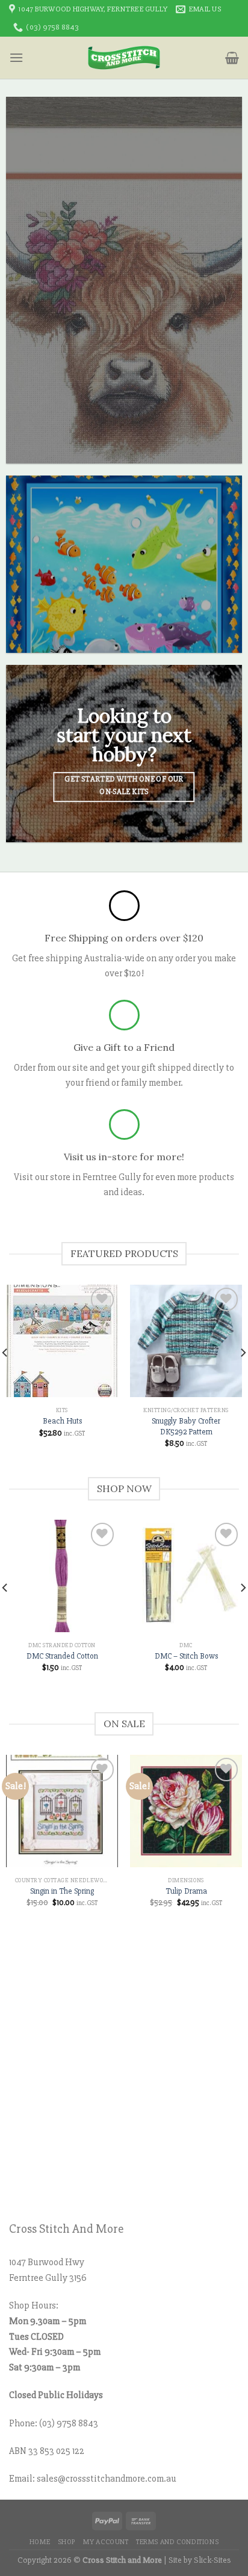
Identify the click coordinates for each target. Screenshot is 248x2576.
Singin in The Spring (62, 1891)
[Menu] (16, 57)
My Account (106, 2542)
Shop (67, 2542)
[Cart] (232, 58)
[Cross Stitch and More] (124, 58)
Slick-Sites (212, 2560)
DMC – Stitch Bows (186, 1656)
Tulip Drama (186, 1891)
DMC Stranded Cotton (62, 1656)
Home (40, 2542)
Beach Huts (62, 1421)
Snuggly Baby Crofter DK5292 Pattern (186, 1426)
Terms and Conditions (177, 2542)
